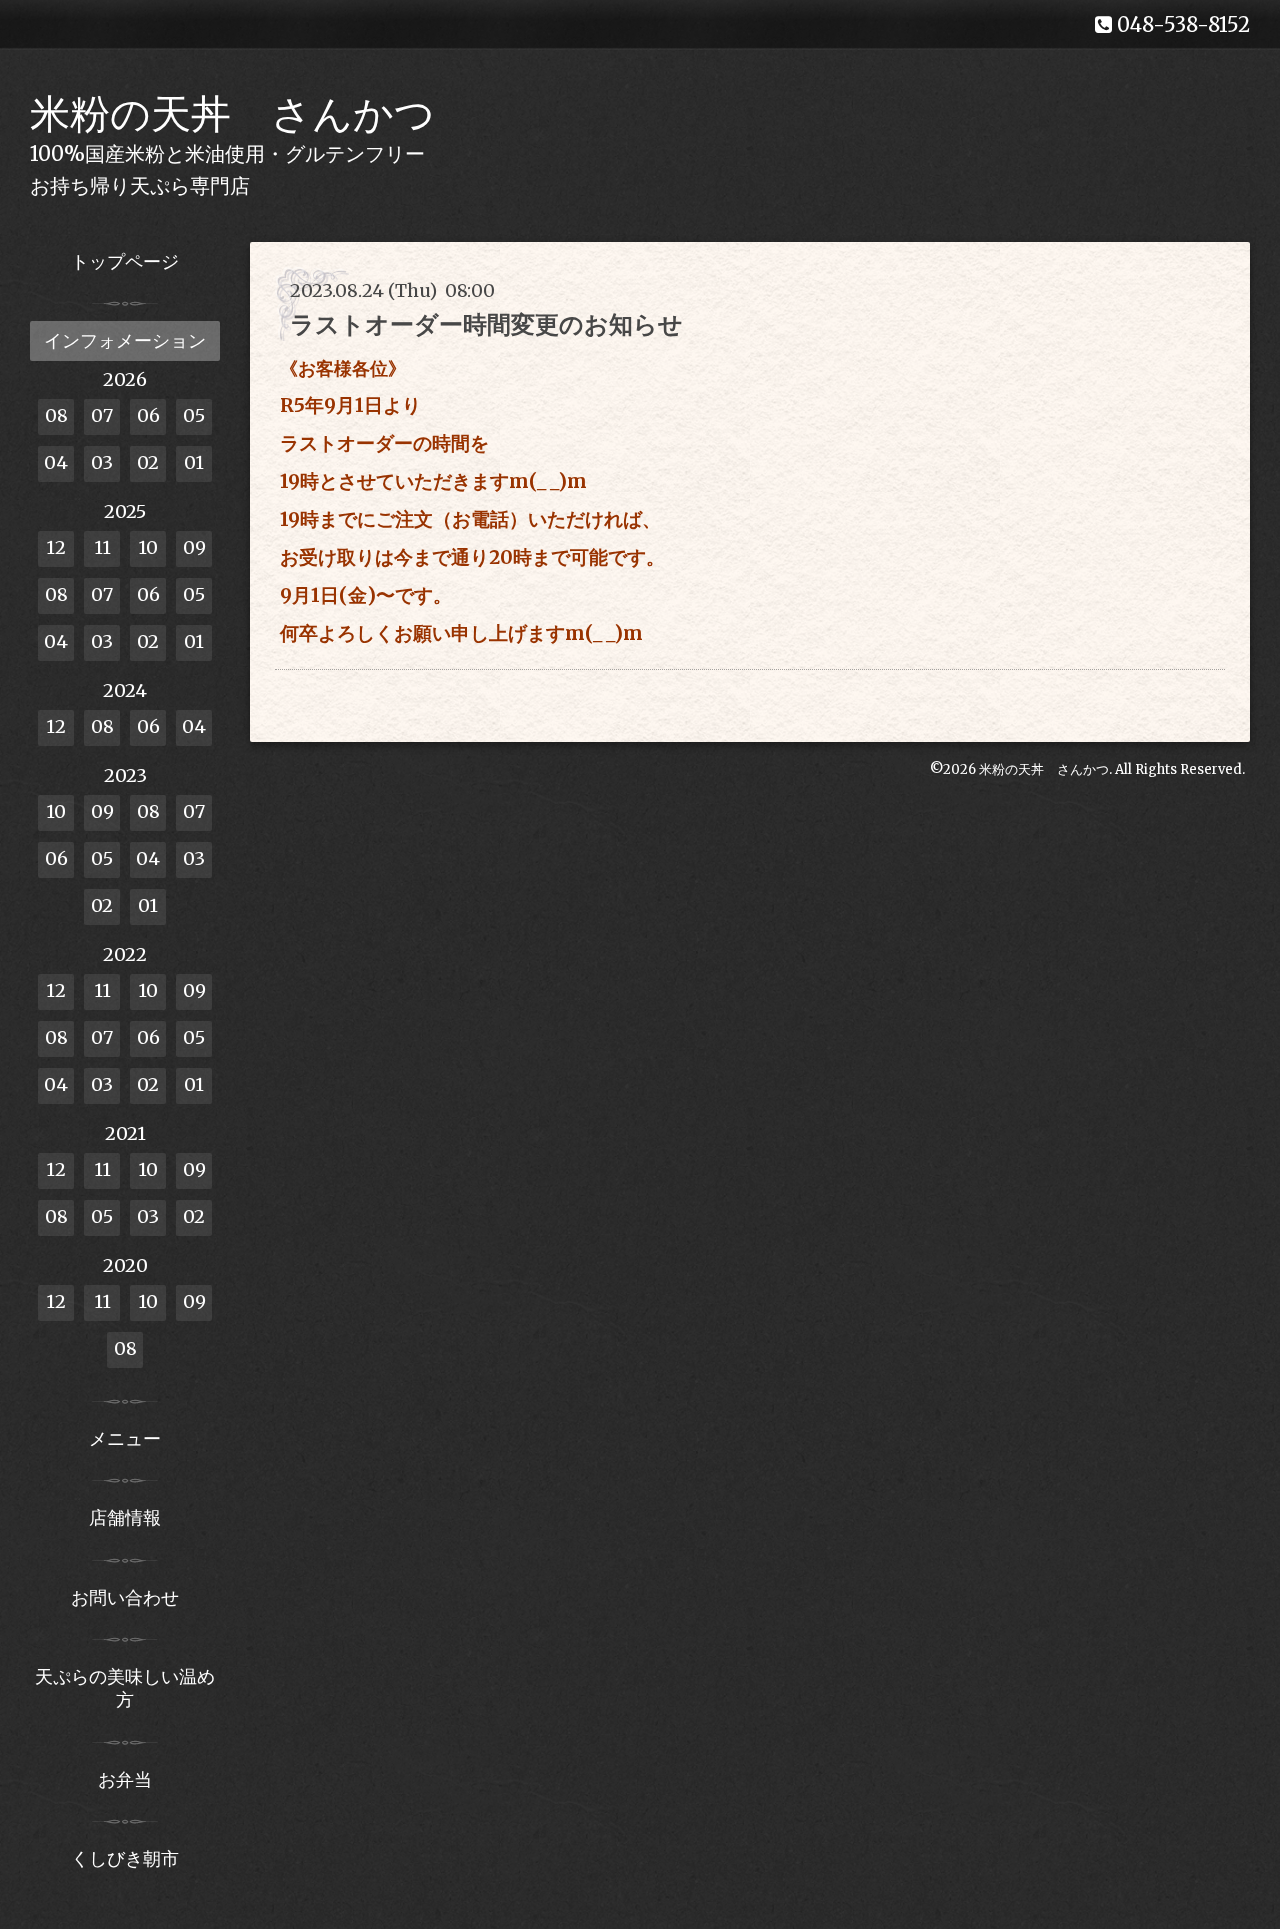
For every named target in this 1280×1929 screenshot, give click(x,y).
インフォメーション (125, 340)
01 (194, 462)
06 (148, 415)
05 (194, 415)
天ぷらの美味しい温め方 (125, 1688)
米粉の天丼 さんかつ (232, 114)
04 (56, 462)
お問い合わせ (125, 1597)
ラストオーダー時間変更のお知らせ (486, 324)
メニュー (125, 1438)
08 (56, 415)
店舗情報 (125, 1517)
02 (148, 462)
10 (148, 547)
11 (102, 547)
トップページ (125, 261)
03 (102, 462)
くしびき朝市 (125, 1858)
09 (194, 547)
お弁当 (125, 1779)
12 (56, 547)
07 (102, 415)
